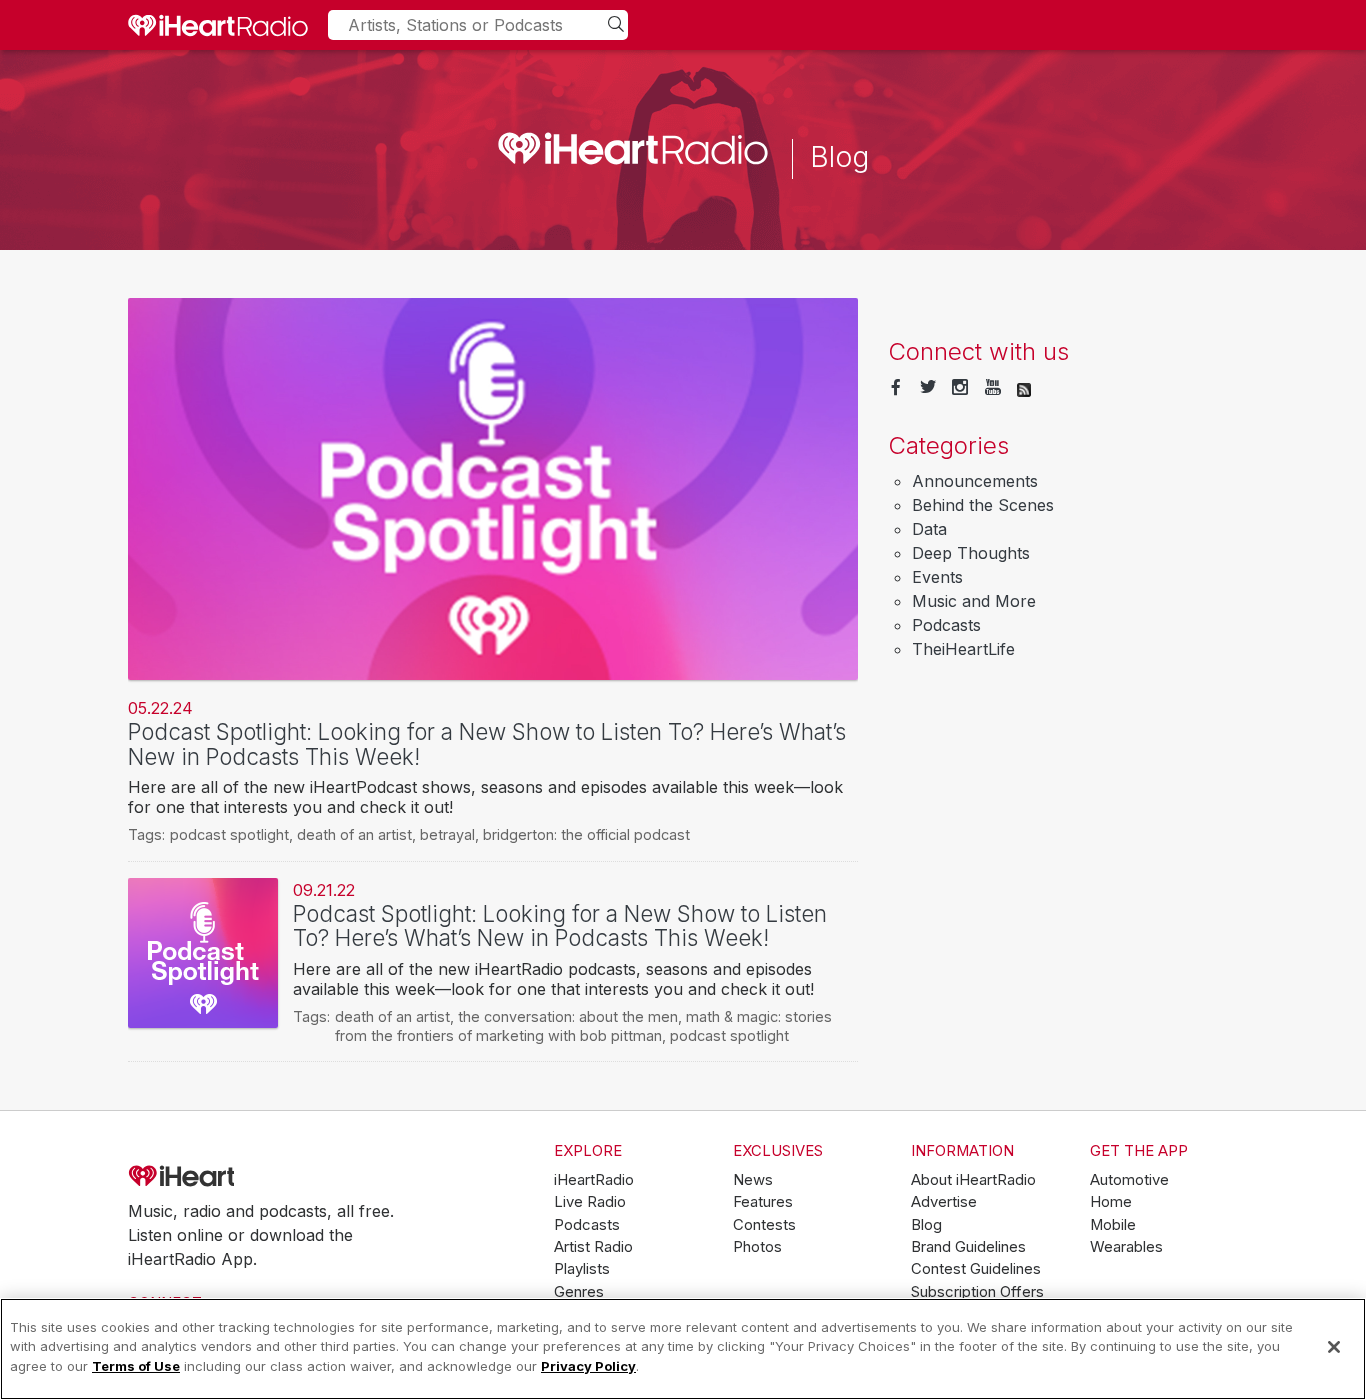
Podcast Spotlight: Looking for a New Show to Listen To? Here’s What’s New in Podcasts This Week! (487, 744)
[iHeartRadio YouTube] (993, 388)
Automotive (1129, 1180)
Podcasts (946, 625)
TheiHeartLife (963, 649)
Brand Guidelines (968, 1247)
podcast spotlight (229, 834)
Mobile (1113, 1225)
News (753, 1180)
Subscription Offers (977, 1292)
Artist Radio (593, 1247)
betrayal (447, 834)
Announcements (975, 481)
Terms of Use (136, 1366)
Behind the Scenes (983, 505)
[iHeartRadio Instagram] (960, 388)
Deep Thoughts (971, 553)
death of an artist (354, 834)
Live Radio (590, 1202)
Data (929, 529)
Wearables (1126, 1247)
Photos (757, 1247)
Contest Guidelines (976, 1269)
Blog (926, 1225)
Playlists (582, 1269)
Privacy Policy (588, 1366)
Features (763, 1202)
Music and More (974, 601)
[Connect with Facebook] (896, 388)
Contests (764, 1225)
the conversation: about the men (568, 1016)
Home (1111, 1202)
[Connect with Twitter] (928, 388)
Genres (579, 1292)
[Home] (218, 25)
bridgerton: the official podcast (586, 834)
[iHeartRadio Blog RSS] (1024, 388)
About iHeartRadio (973, 1180)
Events (937, 577)
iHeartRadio (238, 1176)
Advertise (944, 1202)
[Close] (1334, 1347)
